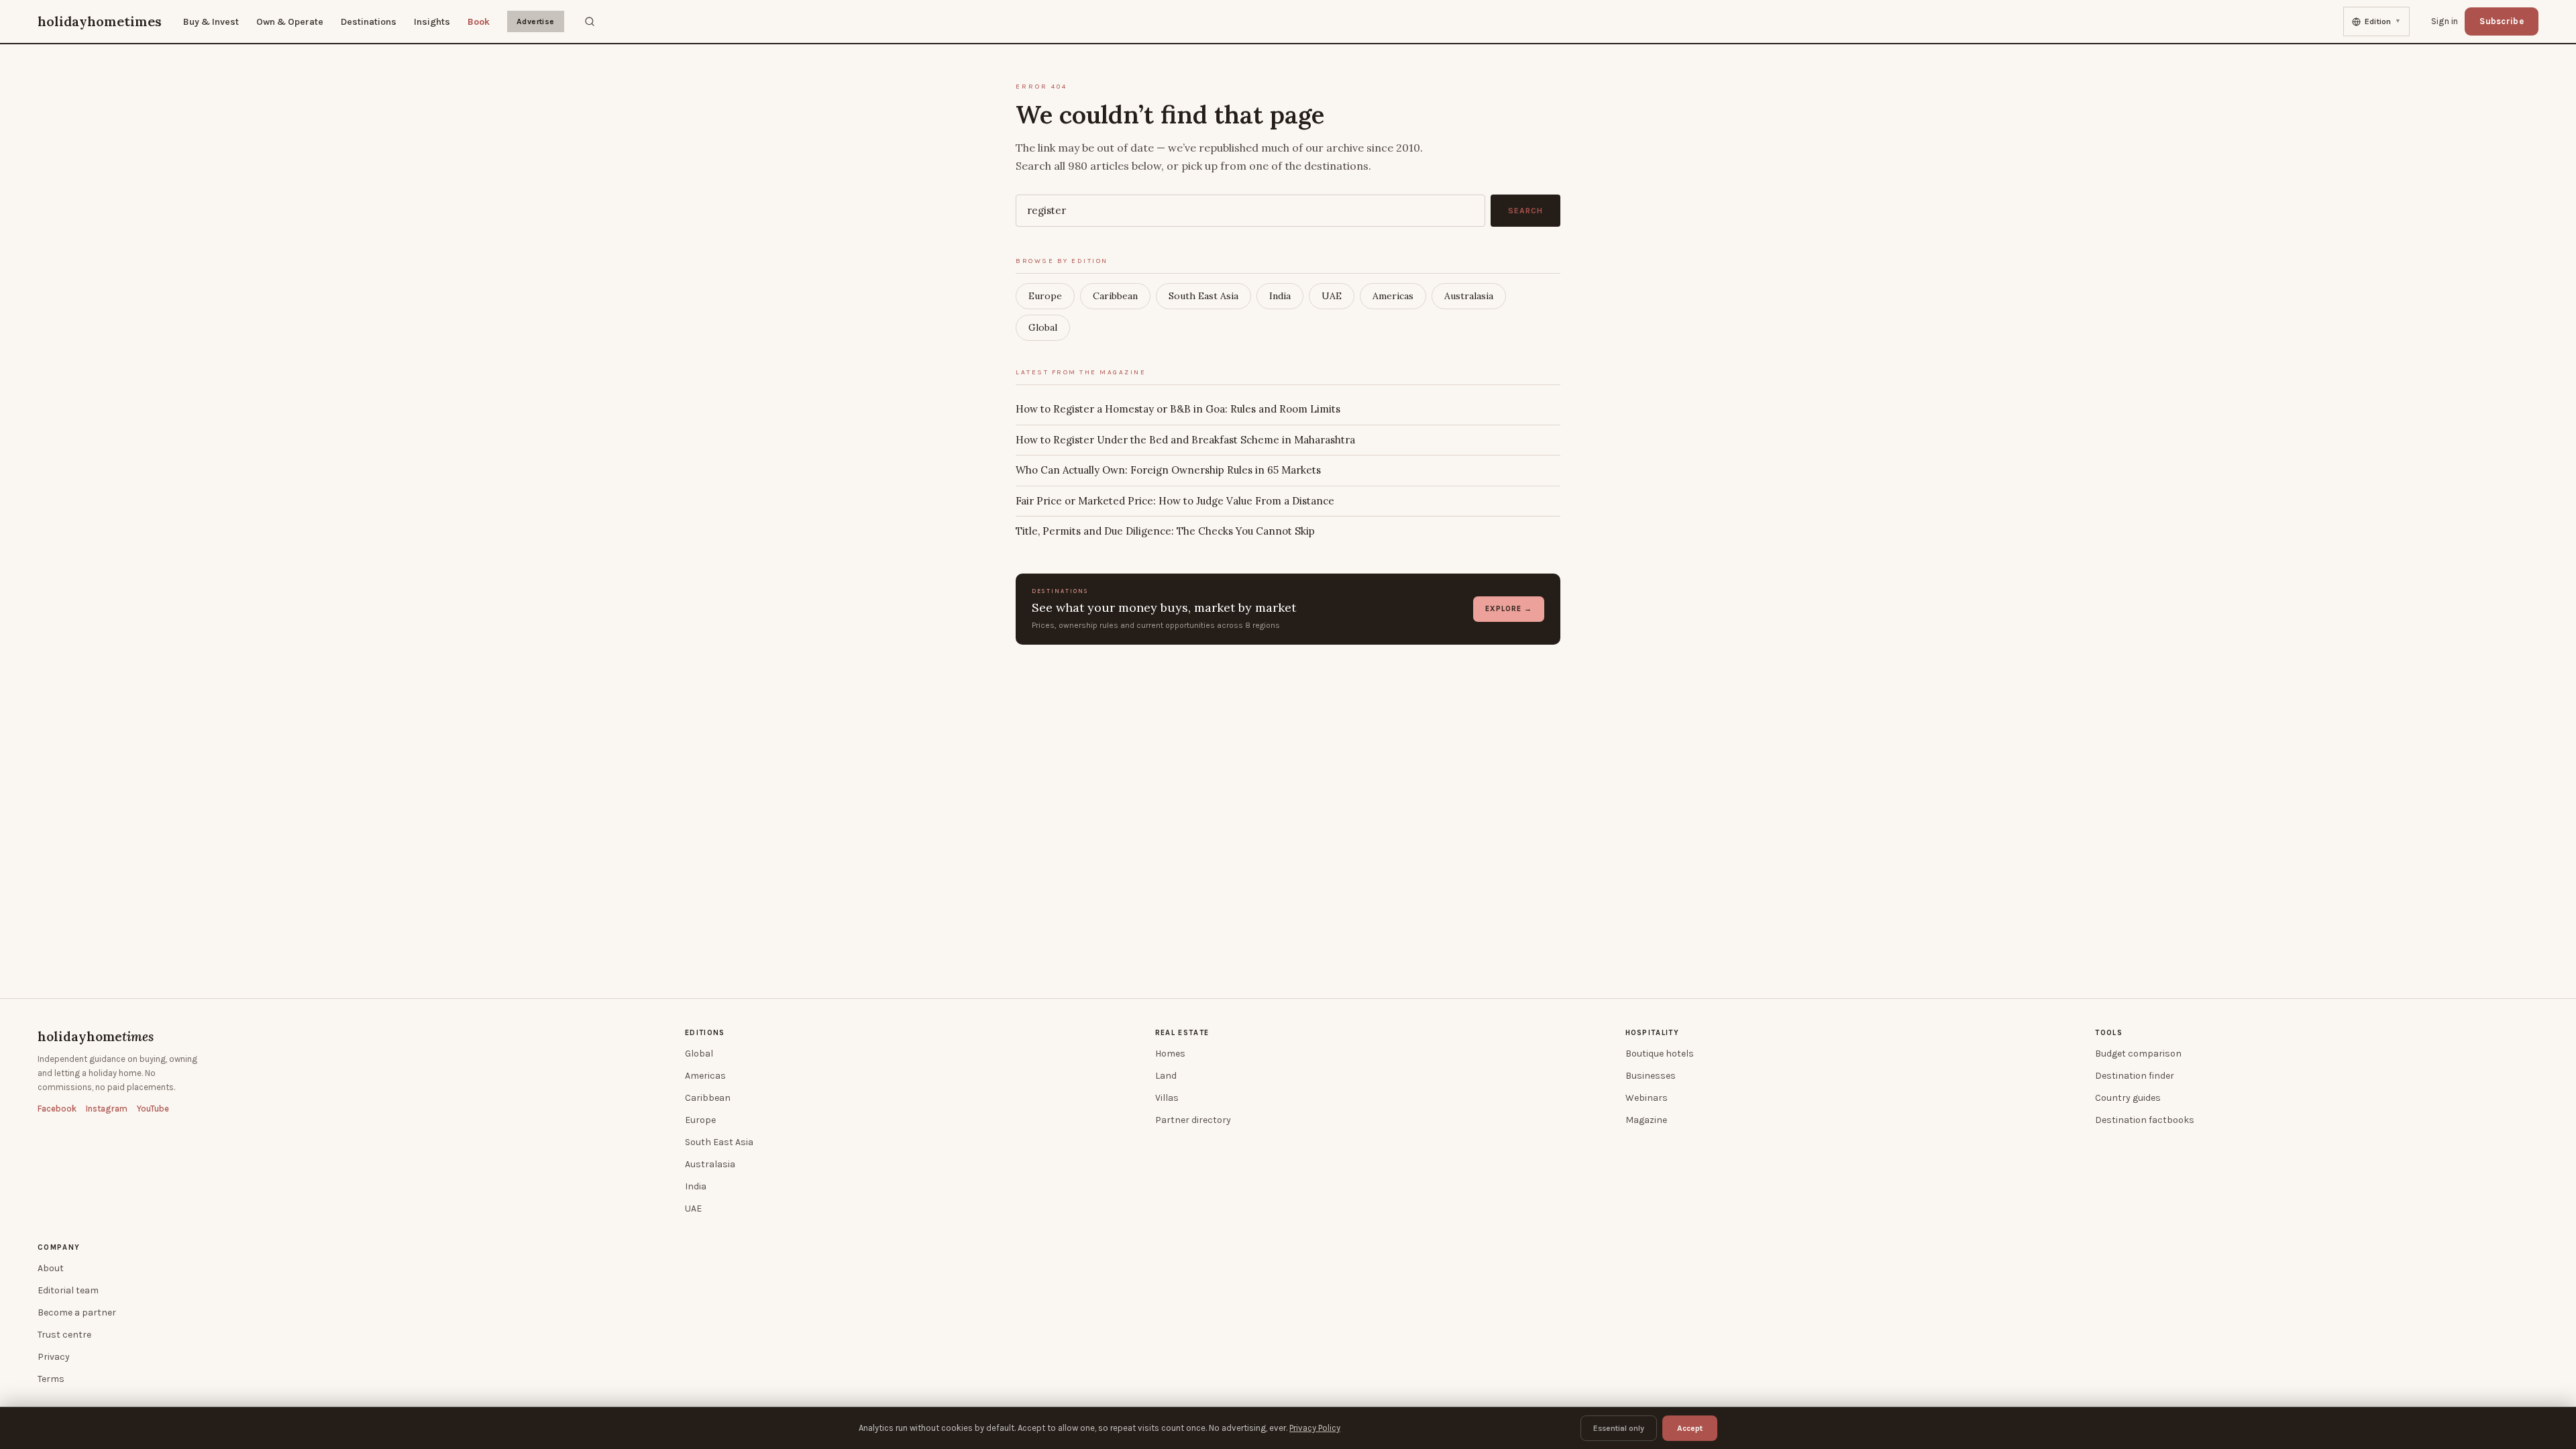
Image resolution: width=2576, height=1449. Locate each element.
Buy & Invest (211, 22)
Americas (1393, 296)
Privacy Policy (1315, 1428)
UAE (1332, 296)
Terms (51, 1379)
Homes (1170, 1054)
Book (479, 22)
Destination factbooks (2145, 1120)
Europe (1045, 296)
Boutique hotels (1660, 1054)
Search (1525, 211)
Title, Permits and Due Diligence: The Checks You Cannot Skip (1165, 531)
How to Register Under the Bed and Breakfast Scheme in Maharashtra (1185, 440)
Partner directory (1193, 1120)
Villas (1167, 1098)
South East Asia (1203, 296)
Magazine (1646, 1120)
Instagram (107, 1109)
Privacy (54, 1357)
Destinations (369, 22)
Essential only (1619, 1428)
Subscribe (2502, 21)
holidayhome (96, 1036)
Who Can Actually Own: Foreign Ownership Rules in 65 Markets (1168, 470)
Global (1043, 327)
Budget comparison (2138, 1054)
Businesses (1651, 1076)
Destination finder (2135, 1076)
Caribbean (1115, 296)
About (51, 1268)
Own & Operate (290, 22)
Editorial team (68, 1290)
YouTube (153, 1109)
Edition (2383, 21)
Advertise (536, 21)
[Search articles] (590, 21)
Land (1166, 1076)
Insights (432, 22)
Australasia (1469, 296)
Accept (1690, 1428)
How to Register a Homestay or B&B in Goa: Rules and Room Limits (1178, 409)
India (1280, 296)
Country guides (2128, 1098)
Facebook (57, 1109)
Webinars (1647, 1098)
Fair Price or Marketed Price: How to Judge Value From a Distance (1175, 501)
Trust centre (64, 1335)
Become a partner (77, 1312)
